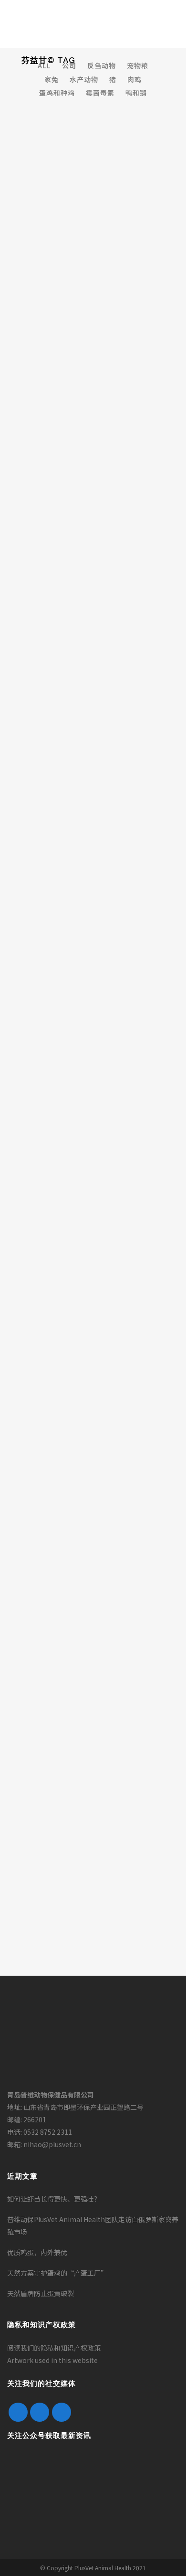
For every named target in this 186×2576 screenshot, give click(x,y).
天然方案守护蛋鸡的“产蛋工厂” (82, 383)
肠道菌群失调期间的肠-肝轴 (76, 731)
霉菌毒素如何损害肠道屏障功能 (82, 1575)
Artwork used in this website (52, 2360)
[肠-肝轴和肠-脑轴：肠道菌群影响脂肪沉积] (93, 496)
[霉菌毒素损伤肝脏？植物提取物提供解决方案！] (93, 1341)
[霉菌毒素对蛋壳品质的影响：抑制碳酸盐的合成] (93, 1005)
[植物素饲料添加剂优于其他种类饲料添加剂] (93, 1677)
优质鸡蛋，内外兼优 (37, 2252)
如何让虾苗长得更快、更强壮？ (54, 2199)
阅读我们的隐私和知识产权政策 (54, 2348)
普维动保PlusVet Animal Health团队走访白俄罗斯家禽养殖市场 (93, 2225)
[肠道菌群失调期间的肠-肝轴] (93, 670)
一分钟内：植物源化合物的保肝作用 (90, 1240)
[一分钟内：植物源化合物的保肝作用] (93, 1179)
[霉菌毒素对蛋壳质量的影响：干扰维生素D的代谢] (93, 832)
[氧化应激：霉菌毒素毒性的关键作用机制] (93, 1850)
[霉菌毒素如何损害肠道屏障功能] (93, 1514)
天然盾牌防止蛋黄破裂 (41, 2293)
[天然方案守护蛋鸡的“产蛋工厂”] (93, 244)
